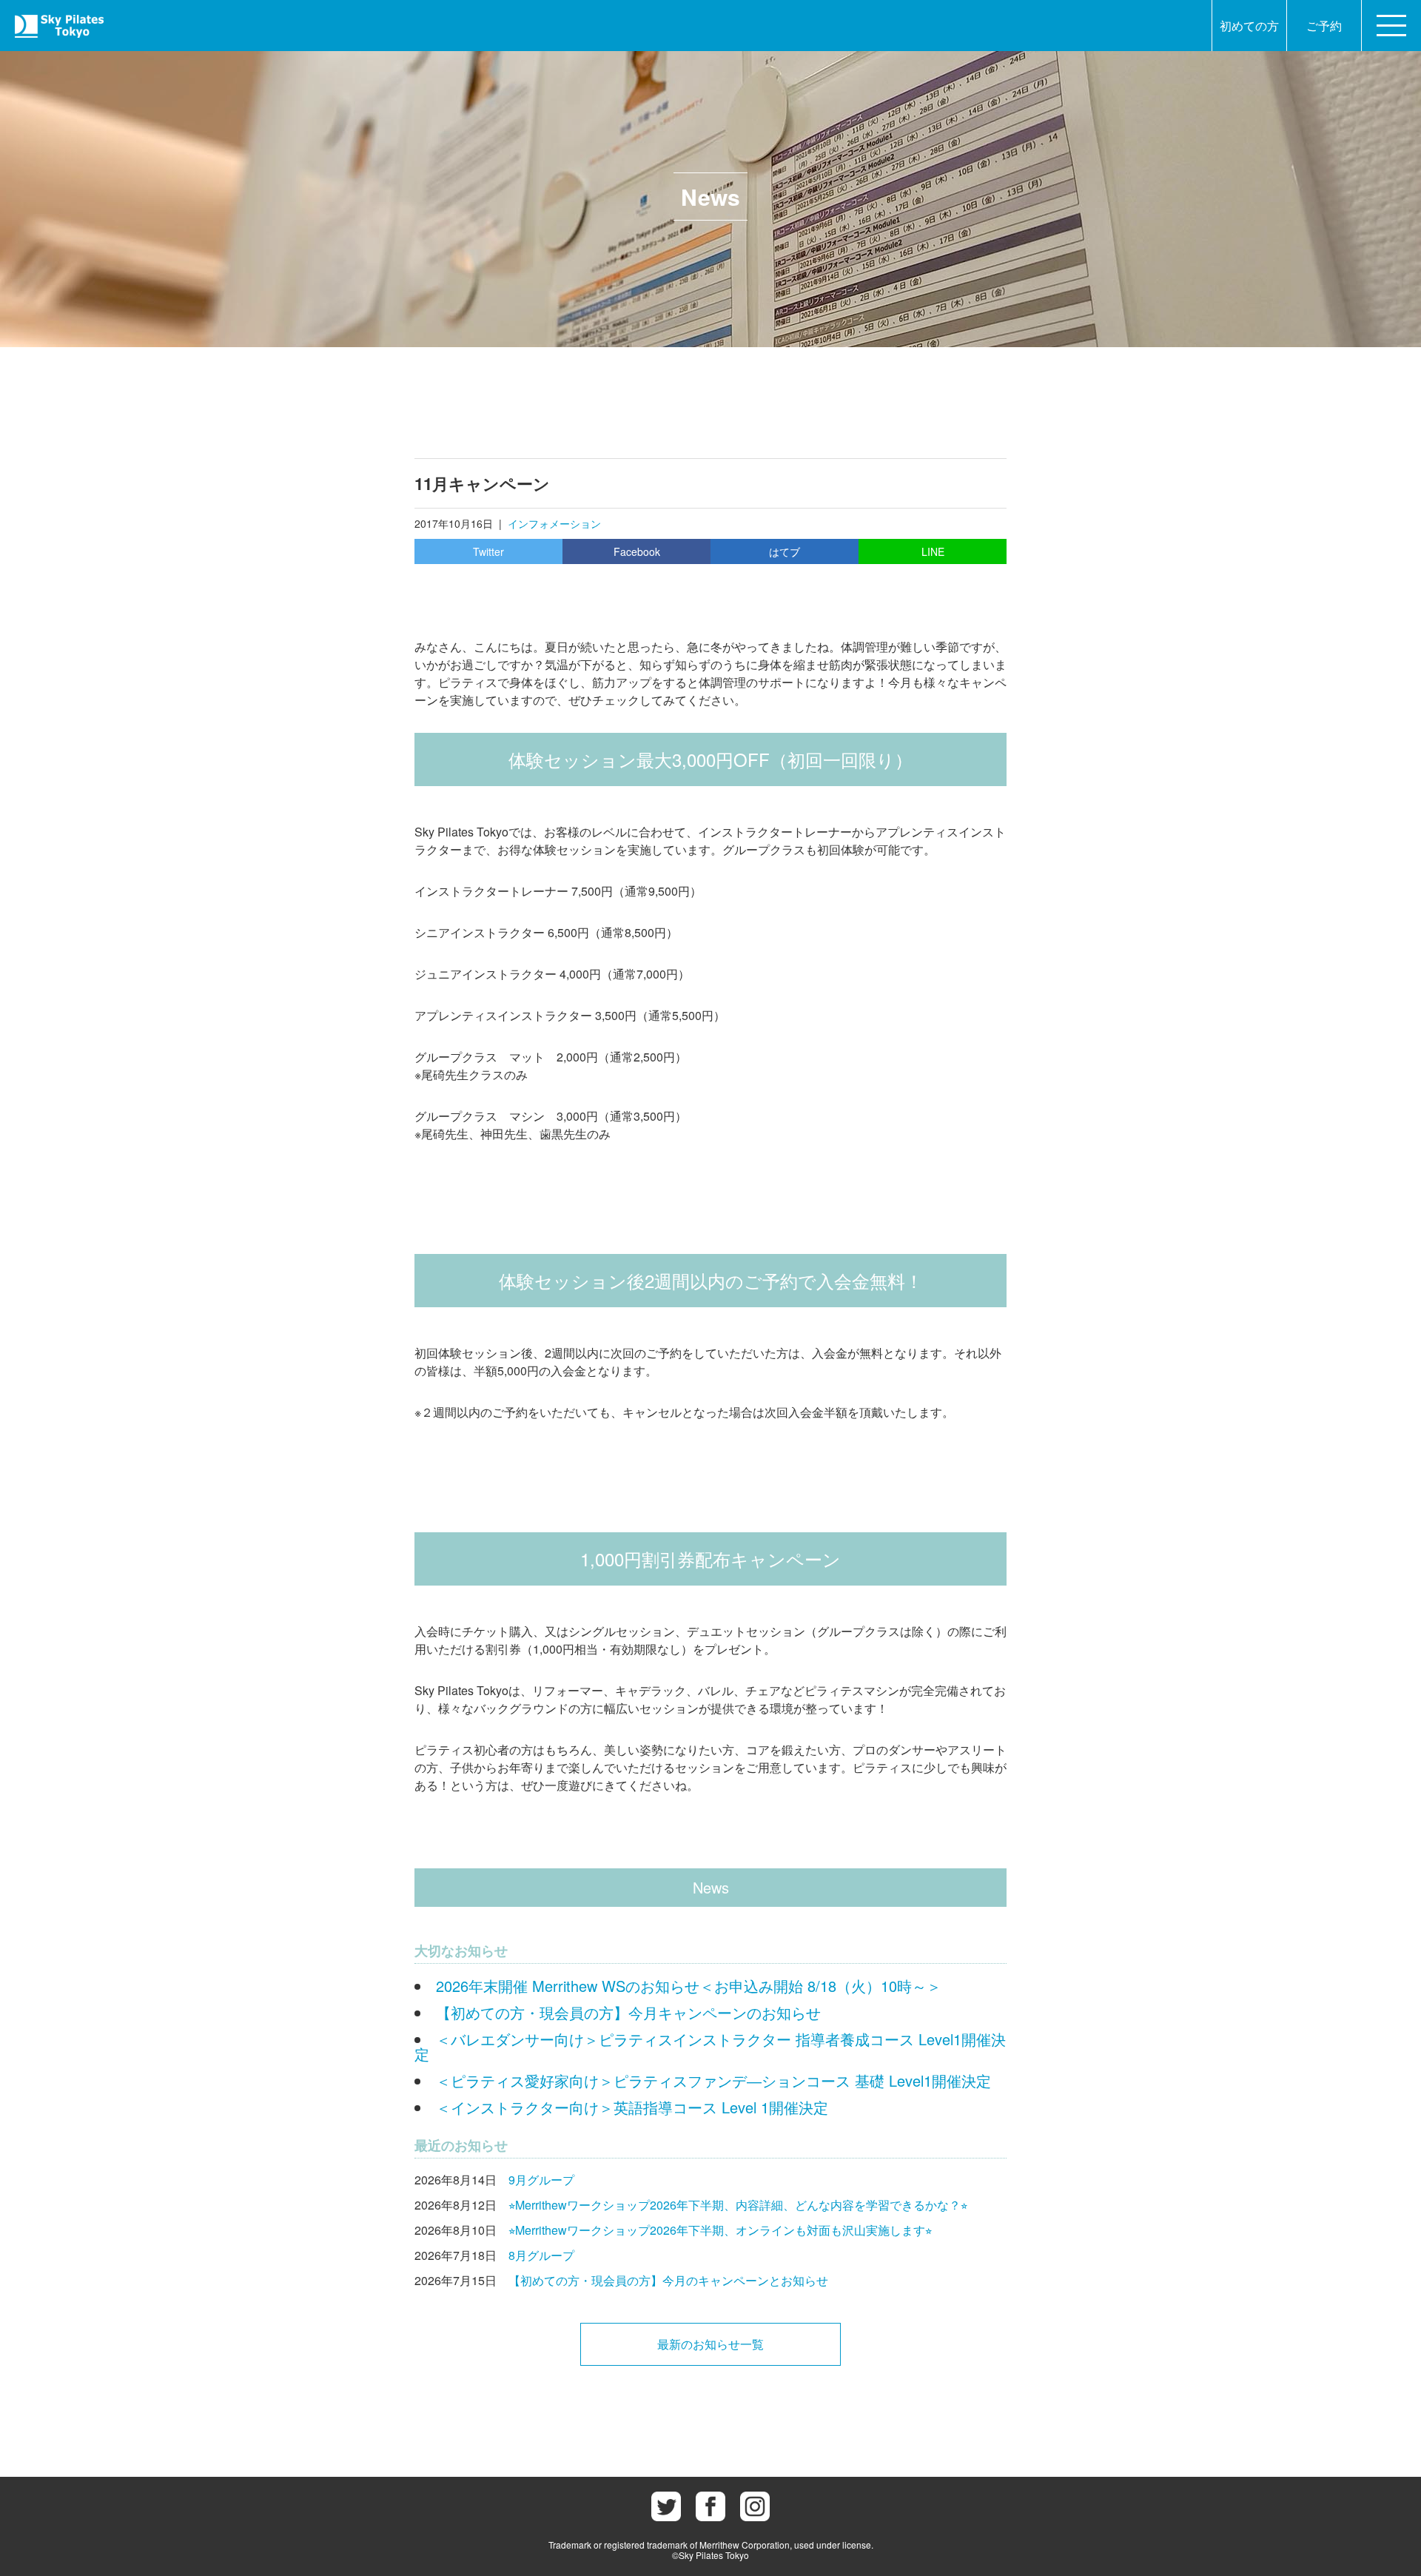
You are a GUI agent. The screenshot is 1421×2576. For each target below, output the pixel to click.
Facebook (637, 551)
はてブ (785, 551)
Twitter (488, 551)
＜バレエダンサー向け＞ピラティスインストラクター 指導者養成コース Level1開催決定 (710, 2046)
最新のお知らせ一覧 (710, 2344)
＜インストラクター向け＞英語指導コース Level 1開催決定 (632, 2107)
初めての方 (1249, 26)
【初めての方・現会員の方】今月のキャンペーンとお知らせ (668, 2280)
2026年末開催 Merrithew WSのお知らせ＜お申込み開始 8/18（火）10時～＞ (689, 1986)
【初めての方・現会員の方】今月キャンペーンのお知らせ (628, 2012)
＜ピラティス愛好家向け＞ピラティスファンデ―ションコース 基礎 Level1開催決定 (713, 2080)
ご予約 (1324, 26)
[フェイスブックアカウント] (710, 2506)
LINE (933, 551)
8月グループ (541, 2255)
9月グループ (541, 2180)
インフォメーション (554, 523)
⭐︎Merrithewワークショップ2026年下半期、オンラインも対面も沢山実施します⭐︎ (720, 2230)
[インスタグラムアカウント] (755, 2506)
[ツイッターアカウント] (666, 2506)
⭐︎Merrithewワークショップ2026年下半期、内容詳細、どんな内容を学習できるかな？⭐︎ (738, 2205)
